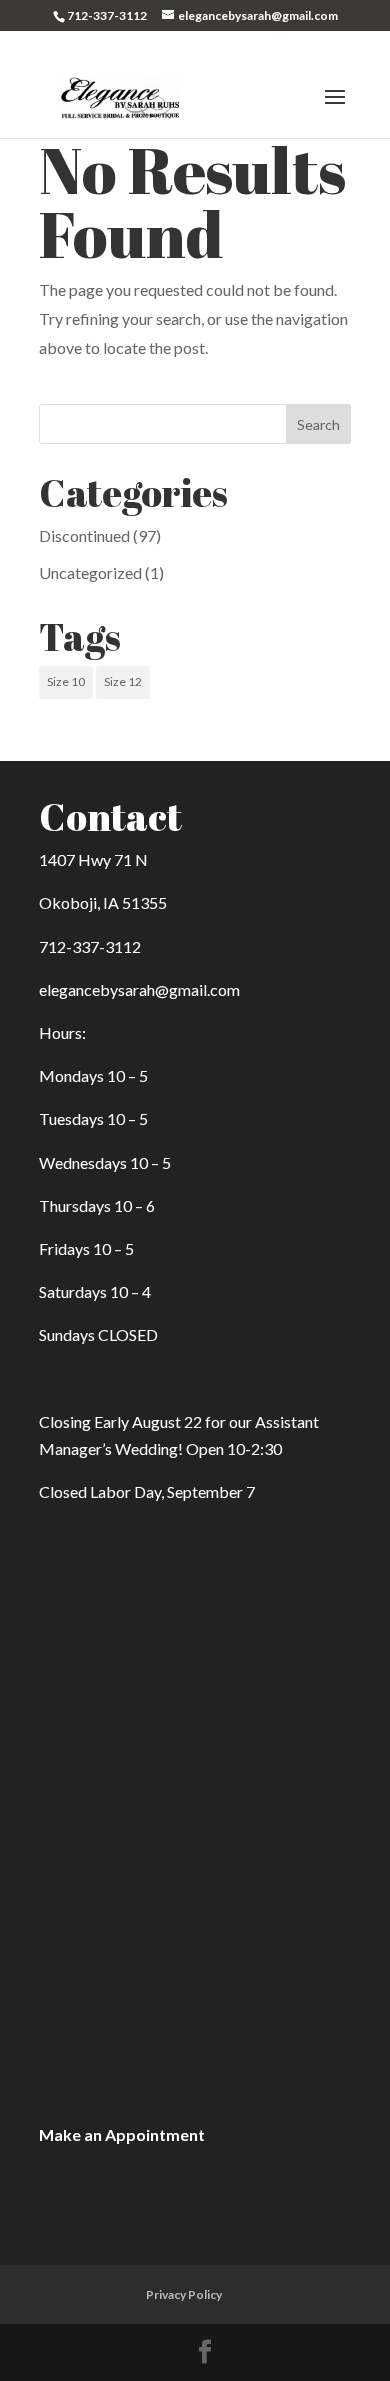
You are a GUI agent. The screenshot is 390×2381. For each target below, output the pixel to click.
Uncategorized (90, 572)
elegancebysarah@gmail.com (139, 989)
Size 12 (123, 681)
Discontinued (84, 535)
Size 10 (66, 681)
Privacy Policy (184, 2294)
